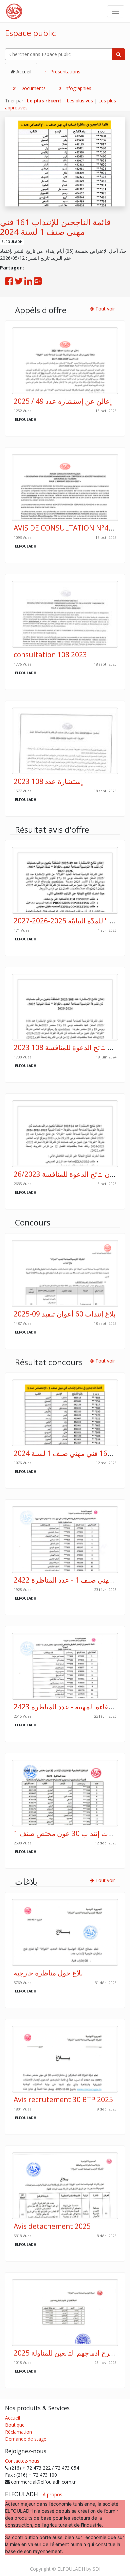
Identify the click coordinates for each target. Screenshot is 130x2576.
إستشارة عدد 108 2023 (48, 781)
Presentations (62, 72)
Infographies (75, 88)
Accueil (23, 72)
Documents (29, 88)
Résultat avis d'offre (52, 829)
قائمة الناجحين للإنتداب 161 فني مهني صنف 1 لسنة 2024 (55, 227)
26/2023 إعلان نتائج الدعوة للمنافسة (67, 1174)
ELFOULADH (12, 242)
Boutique (15, 2425)
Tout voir (104, 309)
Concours (33, 1222)
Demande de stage (26, 2439)
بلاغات (26, 1882)
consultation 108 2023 (50, 655)
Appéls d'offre (41, 310)
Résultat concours (49, 1362)
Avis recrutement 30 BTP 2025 (63, 2099)
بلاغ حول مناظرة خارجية (48, 1973)
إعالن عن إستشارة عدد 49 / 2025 (63, 401)
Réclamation (18, 2432)
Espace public (30, 33)
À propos (52, 2494)
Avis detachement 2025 (52, 2226)
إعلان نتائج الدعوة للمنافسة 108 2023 (68, 1047)
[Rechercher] (118, 54)
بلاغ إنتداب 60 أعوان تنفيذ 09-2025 (65, 1314)
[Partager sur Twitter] (19, 283)
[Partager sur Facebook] (9, 283)
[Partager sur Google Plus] (38, 283)
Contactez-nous (22, 2461)
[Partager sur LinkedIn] (28, 283)
